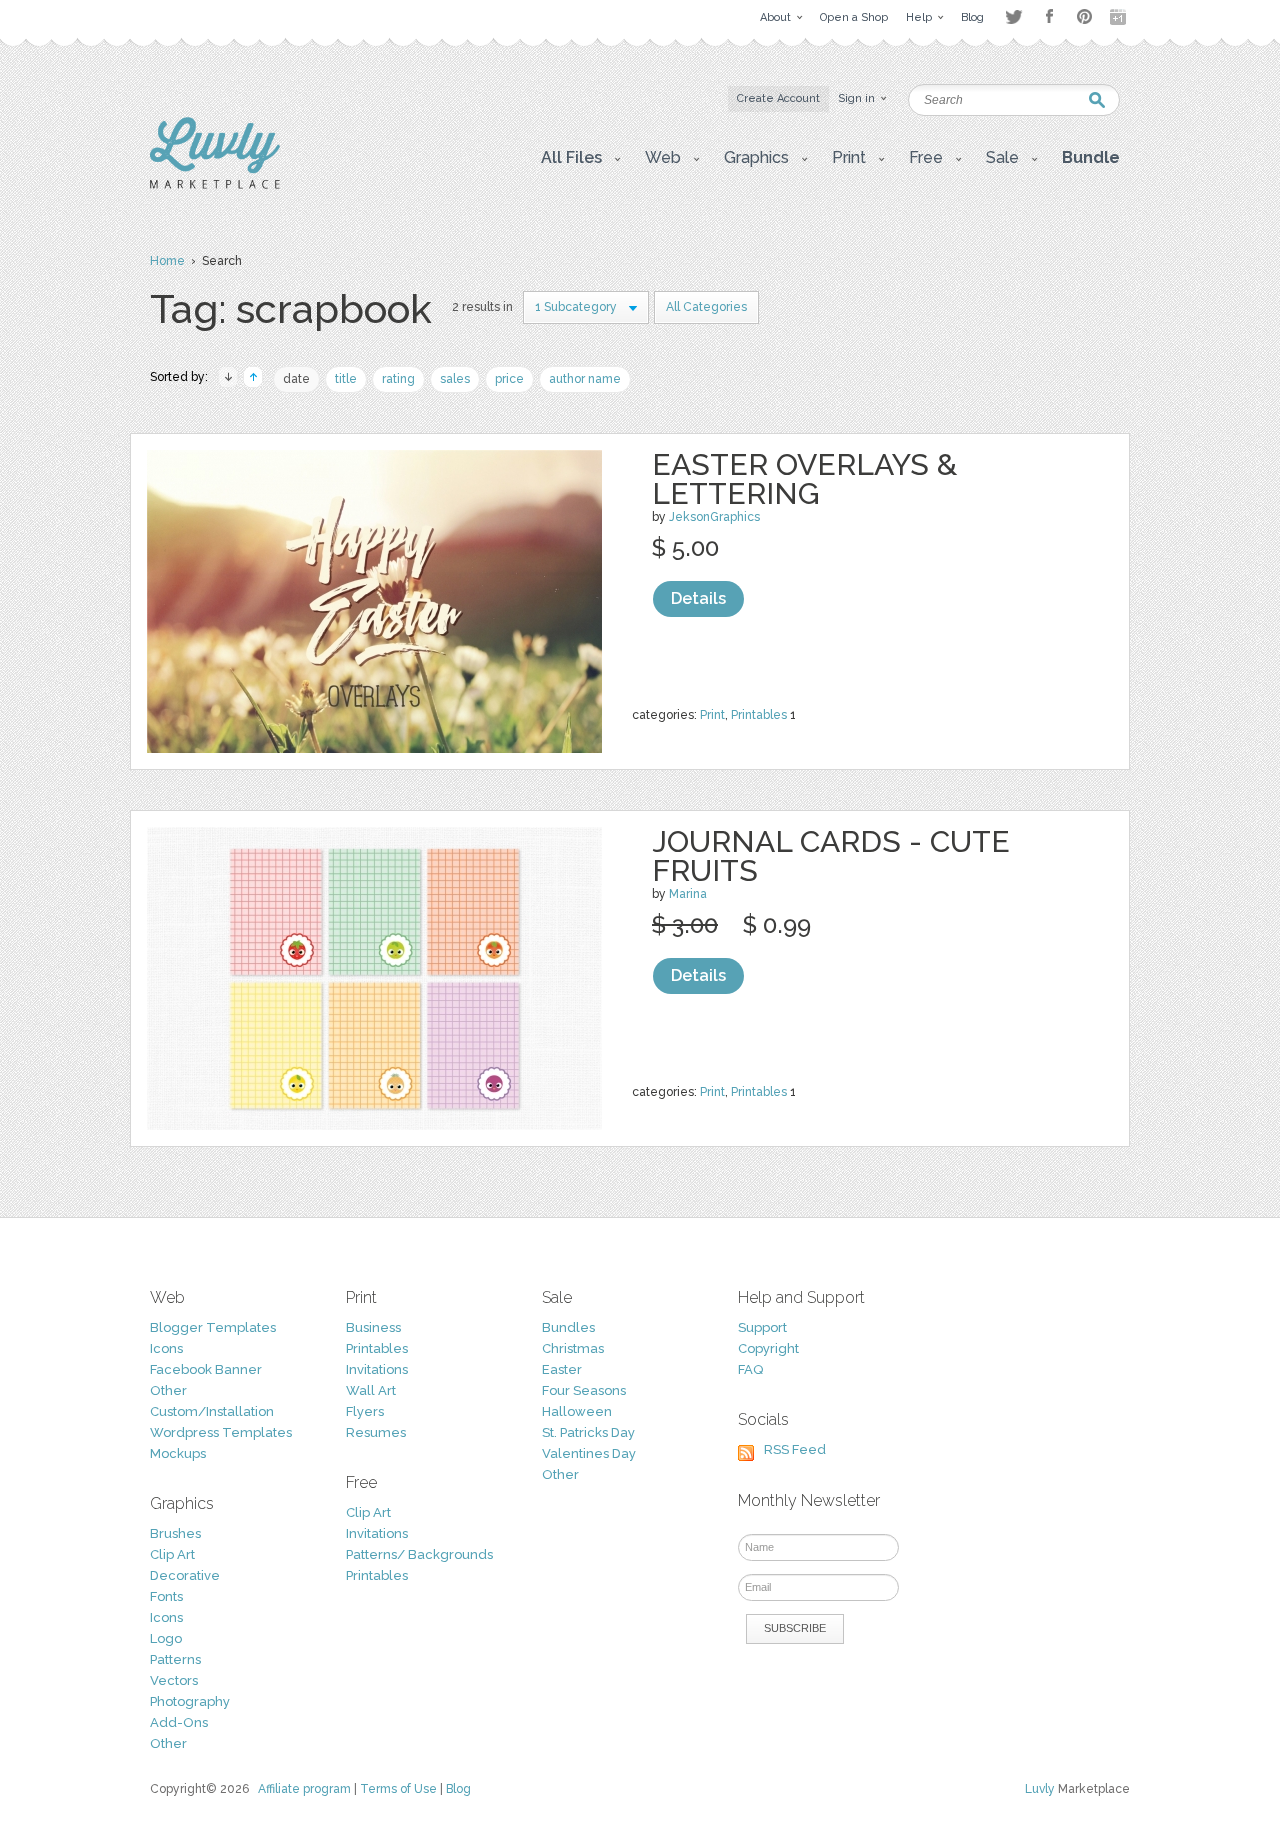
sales (455, 379)
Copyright (768, 1348)
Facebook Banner (206, 1369)
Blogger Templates (213, 1327)
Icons (166, 1348)
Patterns (175, 1659)
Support (762, 1327)
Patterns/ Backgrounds (419, 1554)
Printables (759, 715)
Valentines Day (589, 1453)
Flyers (365, 1411)
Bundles (568, 1327)
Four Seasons (584, 1390)
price (509, 379)
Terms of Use (398, 1789)
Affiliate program (304, 1789)
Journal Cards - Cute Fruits (831, 856)
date (296, 379)
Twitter (1013, 16)
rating (398, 379)
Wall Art (371, 1390)
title (346, 379)
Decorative (185, 1575)
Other (168, 1390)
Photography (190, 1701)
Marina (688, 894)
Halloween (577, 1411)
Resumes (376, 1432)
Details (698, 598)
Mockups (178, 1453)
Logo (166, 1638)
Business (373, 1327)
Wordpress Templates (221, 1432)
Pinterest (1084, 16)
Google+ (1120, 17)
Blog (458, 1789)
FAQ (750, 1369)
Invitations (377, 1369)
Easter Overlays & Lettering (804, 479)
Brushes (175, 1533)
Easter (562, 1369)
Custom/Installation (212, 1411)
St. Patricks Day (588, 1432)
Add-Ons (179, 1722)
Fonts (166, 1596)
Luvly (1040, 1789)
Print (712, 715)
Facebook (1049, 17)
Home (167, 261)
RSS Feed (795, 1449)
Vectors (174, 1680)
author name (585, 379)
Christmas (573, 1348)
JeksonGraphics (714, 517)
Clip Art (172, 1554)
